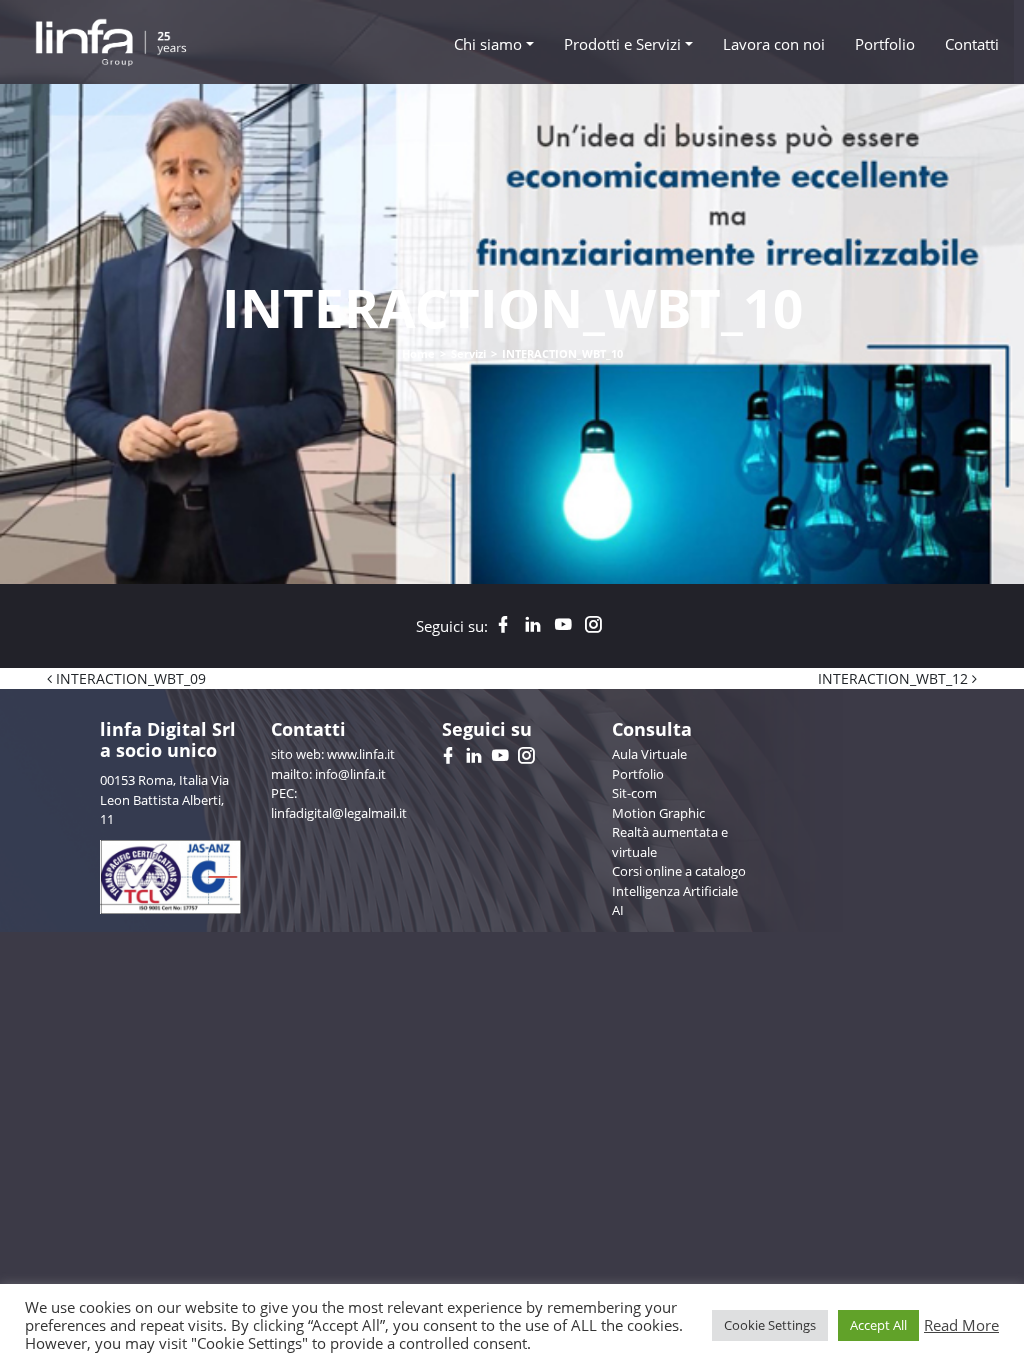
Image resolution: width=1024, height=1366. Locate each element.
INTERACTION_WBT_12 (895, 678)
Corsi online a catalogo (679, 871)
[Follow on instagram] (593, 626)
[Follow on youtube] (563, 626)
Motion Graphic (658, 813)
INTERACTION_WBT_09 (129, 678)
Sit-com (634, 793)
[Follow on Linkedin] (533, 626)
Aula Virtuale (649, 754)
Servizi (468, 353)
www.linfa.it (361, 754)
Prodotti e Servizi (622, 44)
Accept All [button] (878, 1325)
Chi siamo (488, 44)
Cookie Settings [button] (770, 1325)
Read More (961, 1325)
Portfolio (885, 44)
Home (418, 353)
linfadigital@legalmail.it (339, 813)
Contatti (972, 44)
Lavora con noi (774, 44)
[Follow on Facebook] (503, 626)
